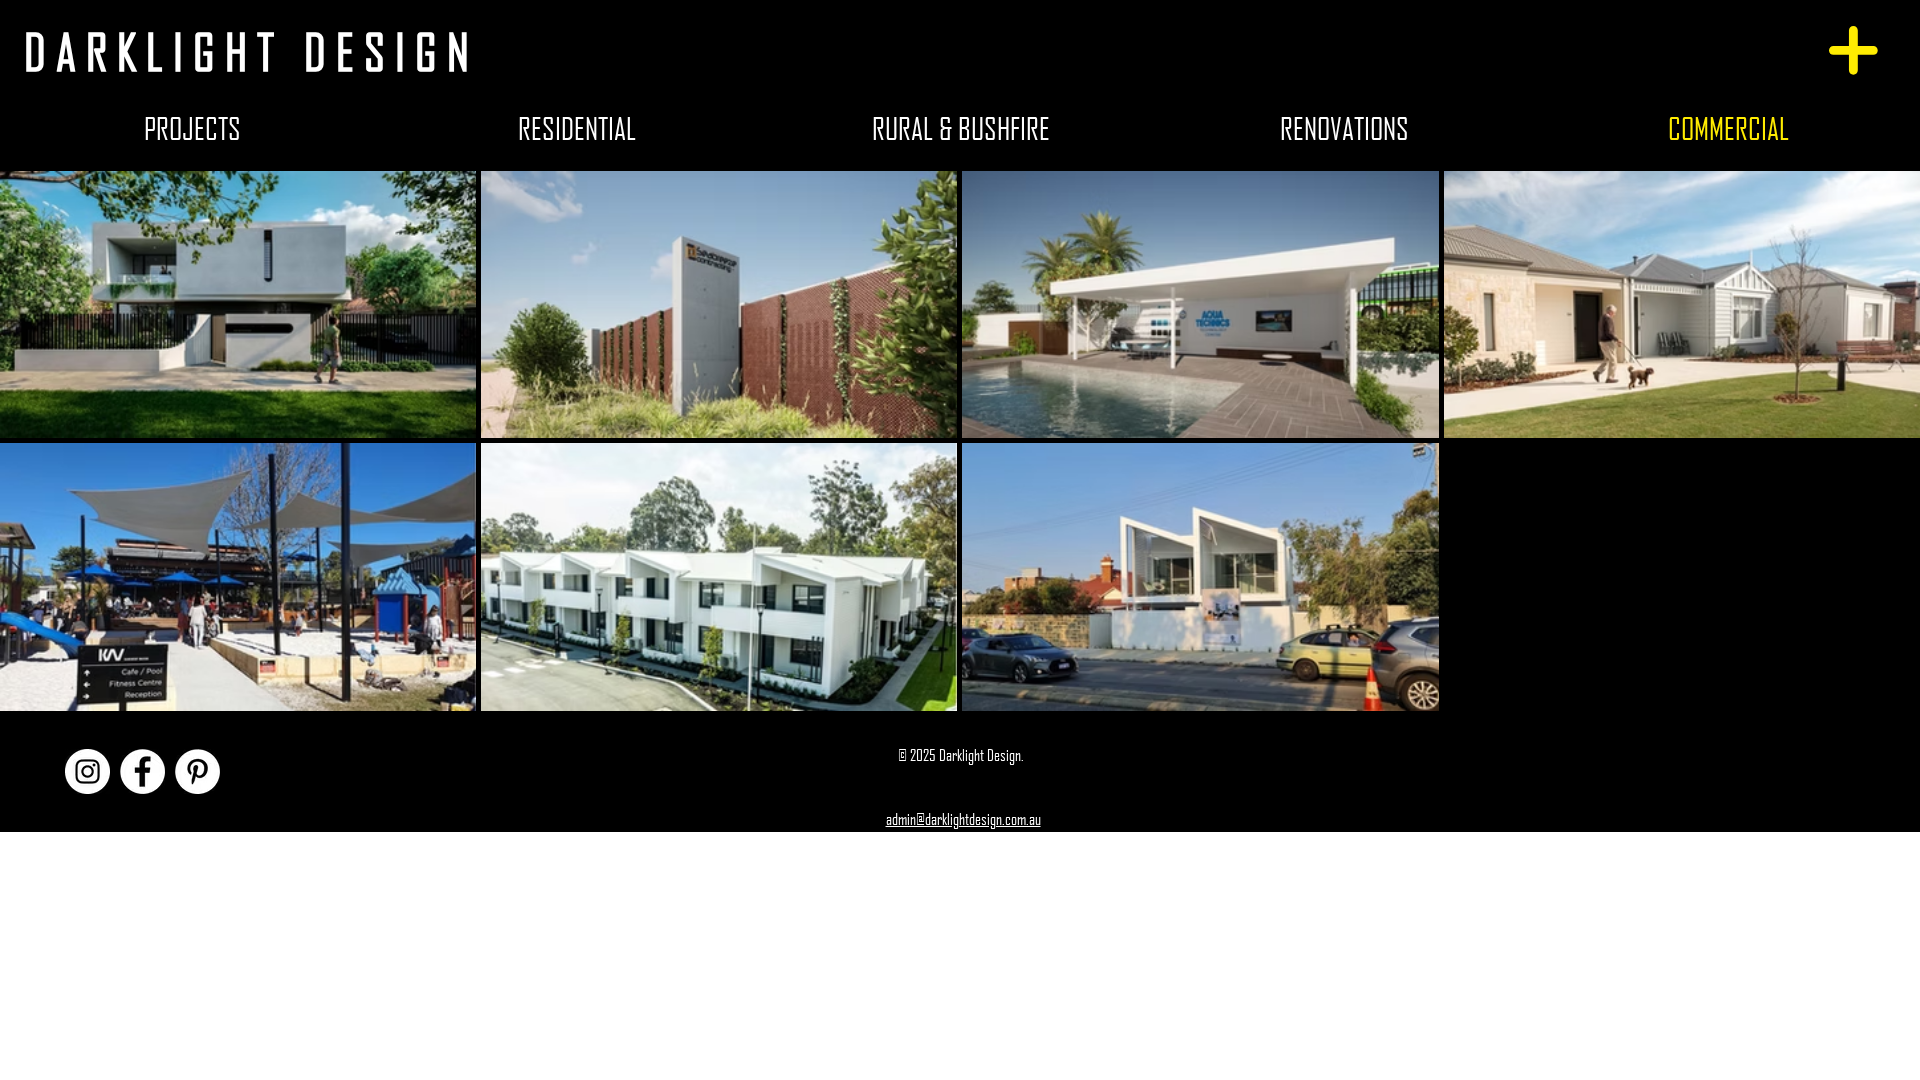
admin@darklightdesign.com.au (963, 818)
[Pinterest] (197, 771)
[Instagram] (87, 771)
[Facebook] (142, 771)
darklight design (251, 51)
